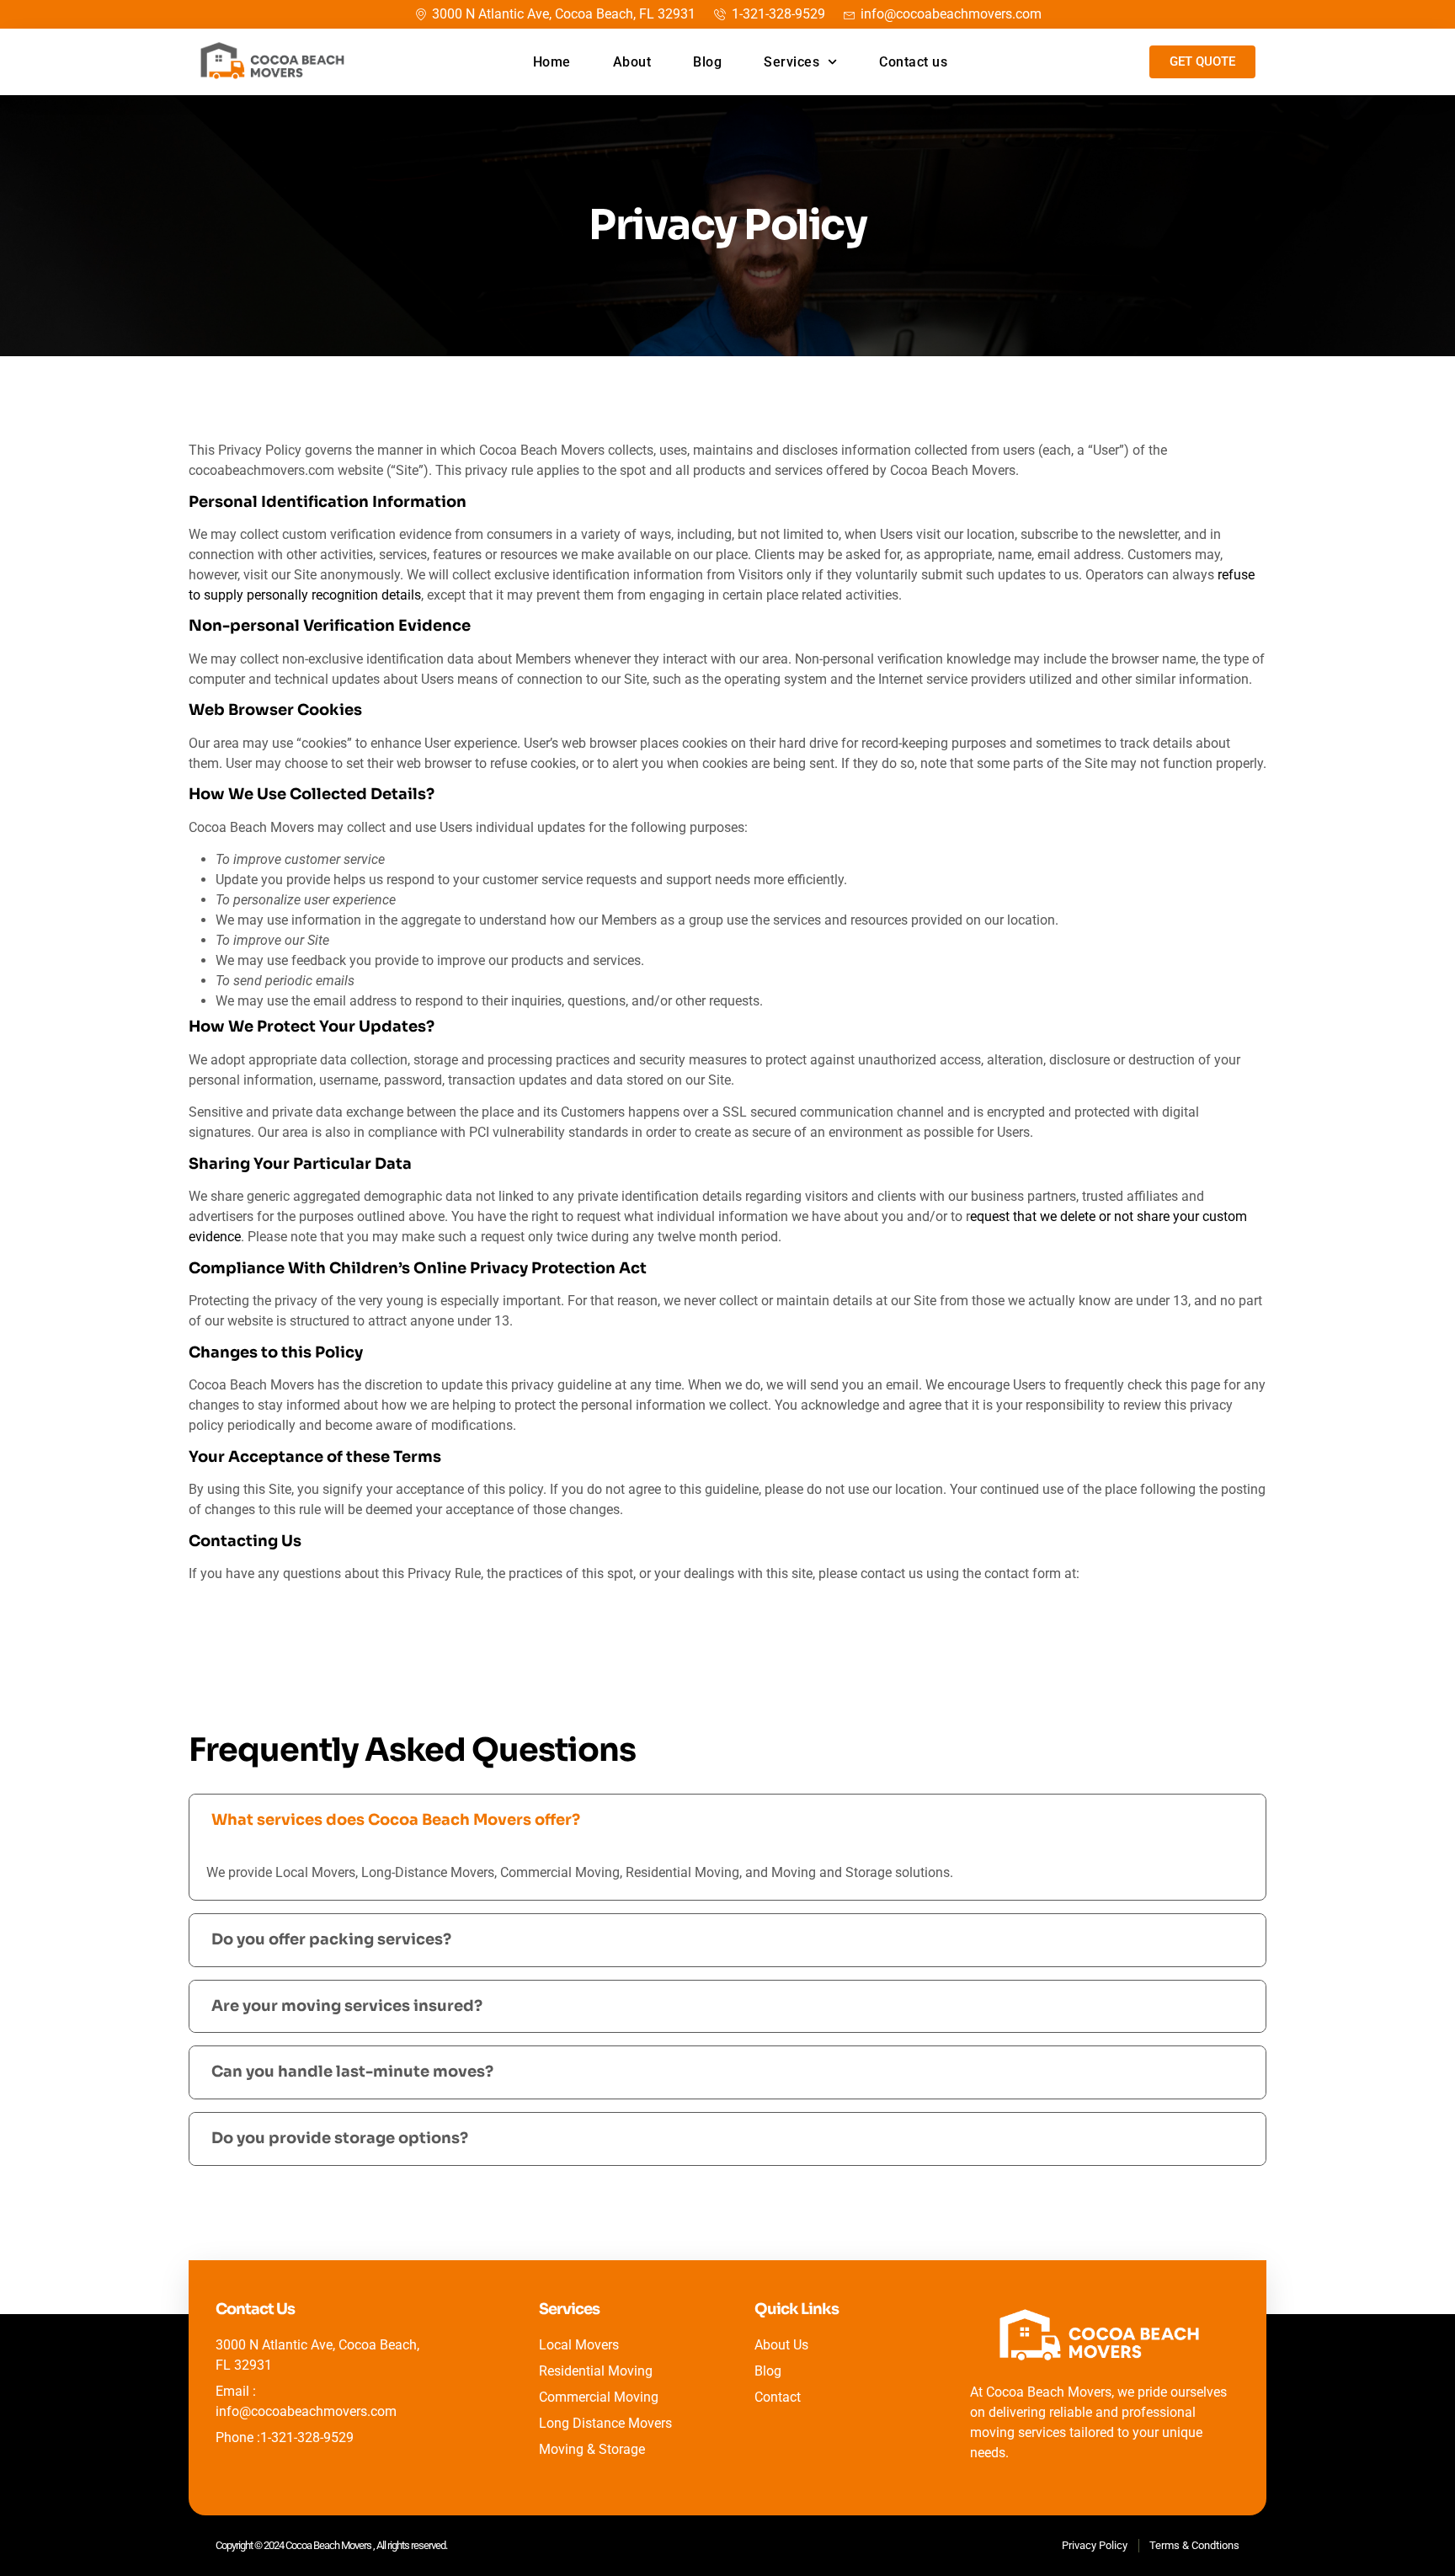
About (632, 62)
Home (552, 62)
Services (791, 62)
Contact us (913, 62)
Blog (707, 62)
